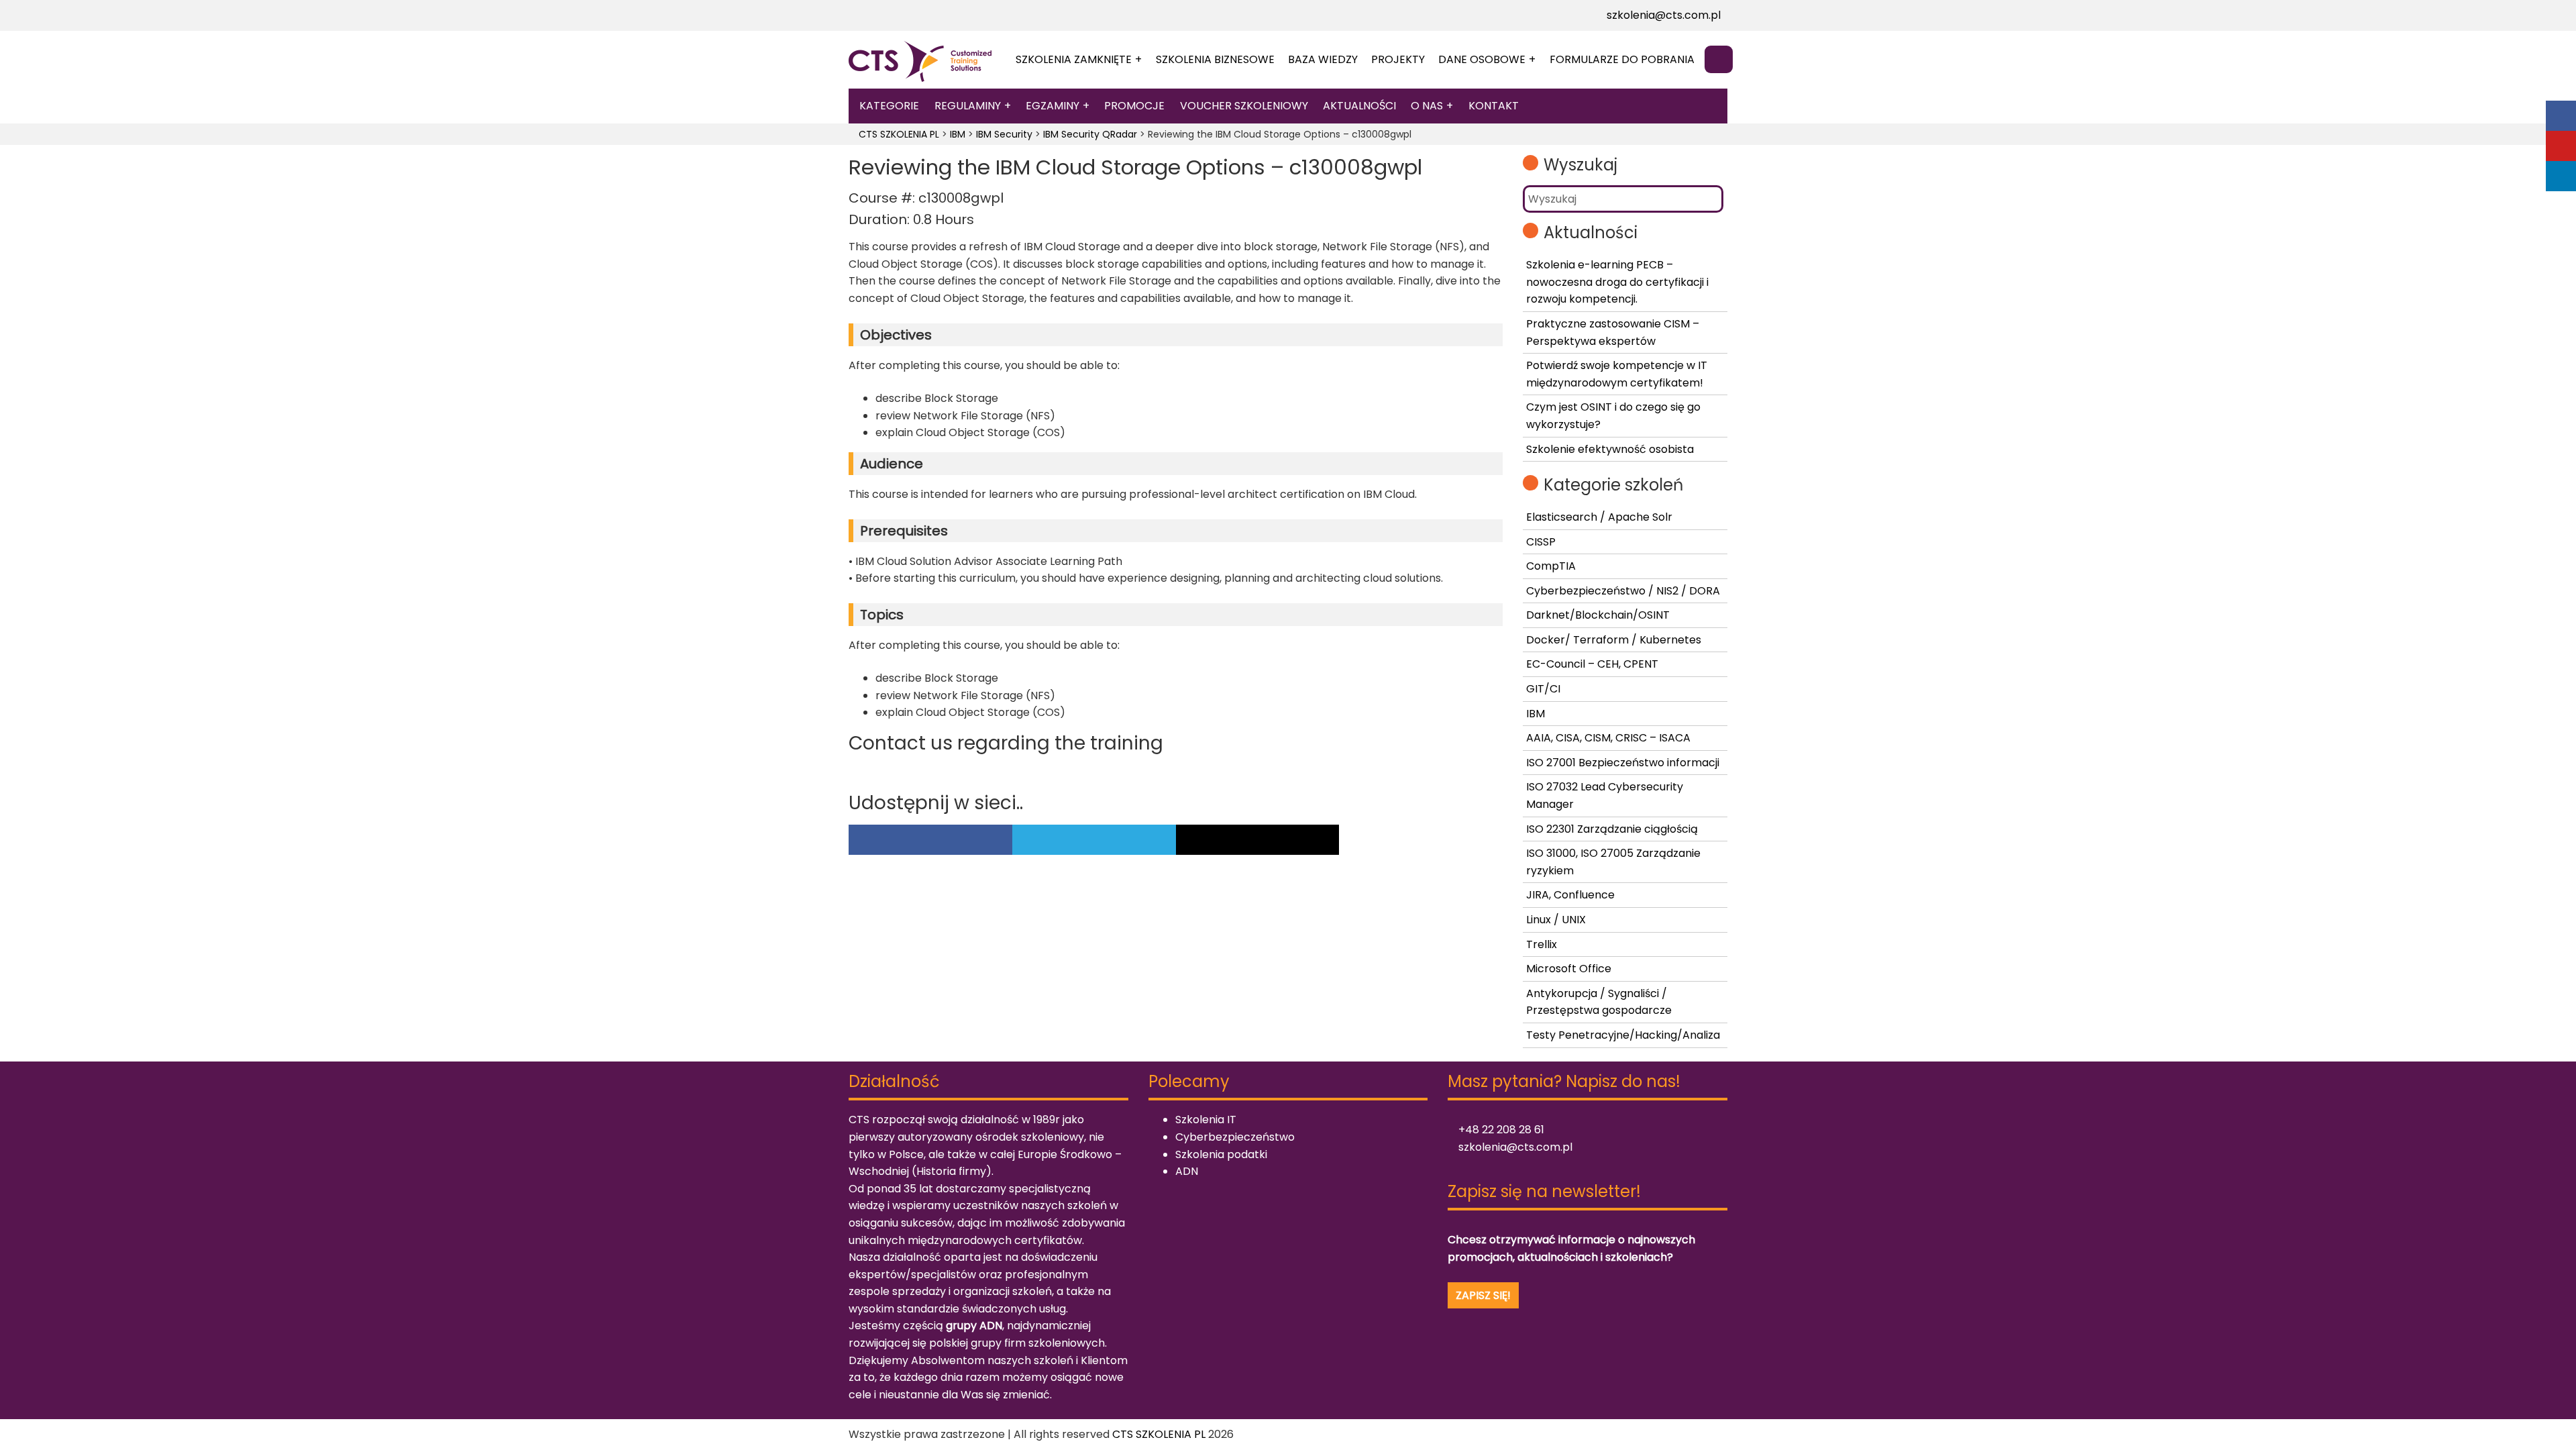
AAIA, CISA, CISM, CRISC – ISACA (1608, 738)
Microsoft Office (1569, 969)
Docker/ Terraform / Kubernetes (1614, 640)
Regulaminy (968, 106)
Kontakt (1494, 106)
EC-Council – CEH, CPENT (1592, 664)
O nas (1427, 106)
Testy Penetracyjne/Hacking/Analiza (1623, 1035)
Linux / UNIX (1556, 920)
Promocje (1134, 106)
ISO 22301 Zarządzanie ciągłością (1612, 829)
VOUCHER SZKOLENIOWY (1244, 106)
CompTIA (1551, 566)
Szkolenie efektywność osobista (1610, 449)
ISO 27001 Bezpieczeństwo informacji (1623, 763)
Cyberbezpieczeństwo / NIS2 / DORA (1623, 591)
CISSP (1541, 542)
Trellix (1542, 944)
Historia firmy (951, 1171)
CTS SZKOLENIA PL (1159, 1434)
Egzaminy (1053, 106)
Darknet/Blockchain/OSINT (1598, 615)
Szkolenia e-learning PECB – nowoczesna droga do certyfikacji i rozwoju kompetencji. (1617, 282)
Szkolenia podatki (1221, 1154)
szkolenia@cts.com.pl (1662, 15)
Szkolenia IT (1206, 1120)
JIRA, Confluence (1570, 895)
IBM (1536, 714)
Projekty (1398, 59)
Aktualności (1359, 106)
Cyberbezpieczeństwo (1235, 1137)
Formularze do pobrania (1622, 59)
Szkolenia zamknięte (1074, 59)
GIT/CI (1543, 689)
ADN (1187, 1171)
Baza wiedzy (1323, 59)
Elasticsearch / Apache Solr (1599, 517)
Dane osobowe (1482, 59)
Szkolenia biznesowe (1215, 59)
